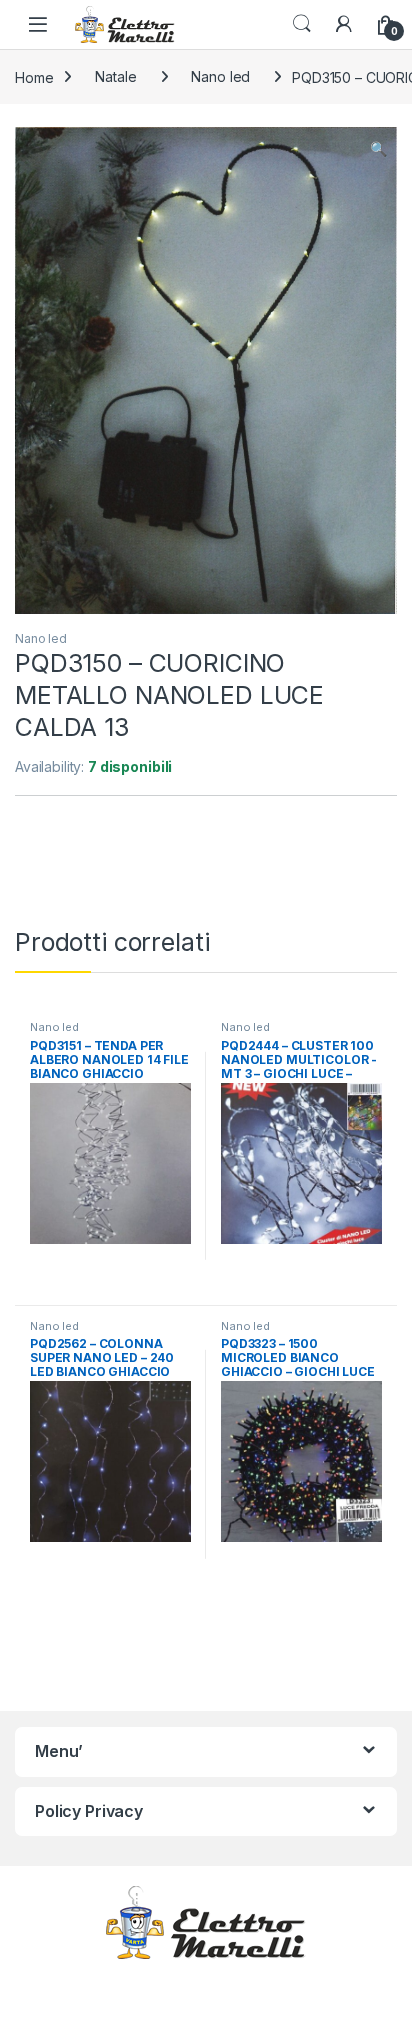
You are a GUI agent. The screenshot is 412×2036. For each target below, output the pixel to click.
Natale (115, 76)
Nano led (220, 76)
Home (34, 76)
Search (302, 24)
